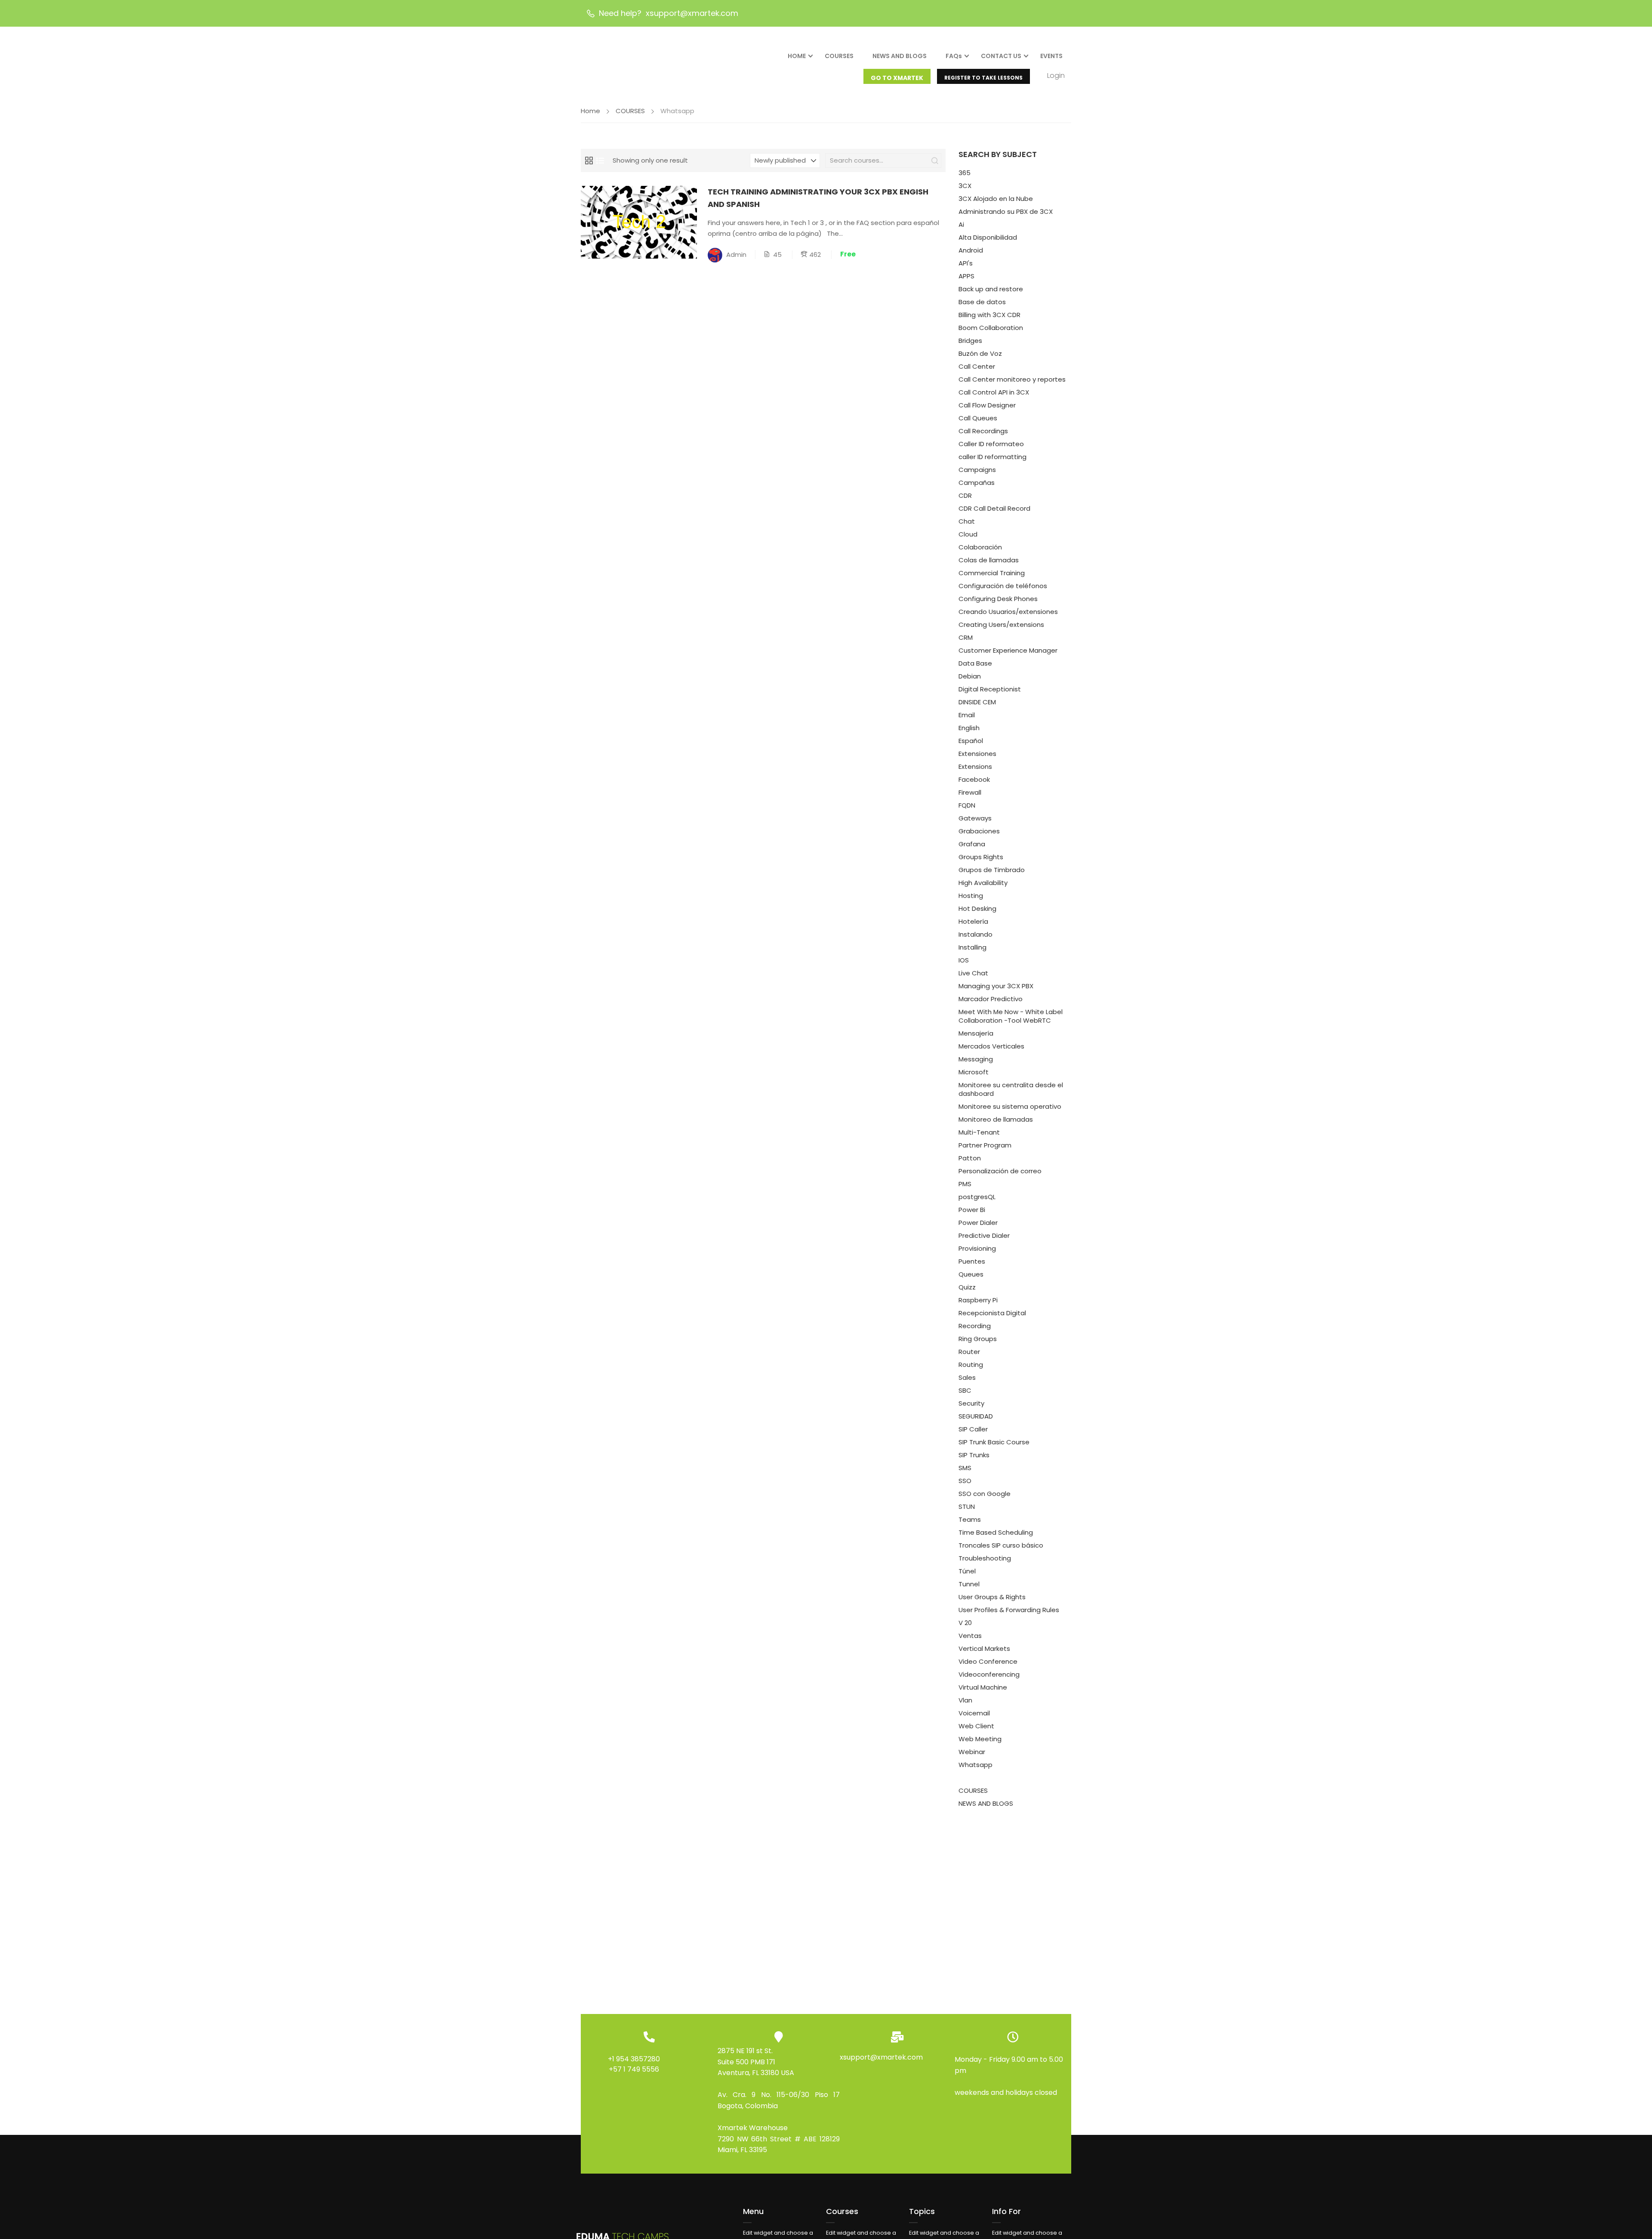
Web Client (976, 1726)
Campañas (977, 483)
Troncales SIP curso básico (1001, 1545)
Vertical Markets (984, 1648)
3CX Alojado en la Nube (996, 199)
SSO (965, 1481)
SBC (965, 1390)
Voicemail (974, 1713)
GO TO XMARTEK (897, 78)
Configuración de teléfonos (1003, 586)
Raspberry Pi (978, 1300)
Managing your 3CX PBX (996, 986)
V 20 (965, 1623)
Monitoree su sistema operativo (1010, 1106)
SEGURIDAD (976, 1416)
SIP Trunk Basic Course (994, 1442)
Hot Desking (977, 908)
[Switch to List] (600, 160)
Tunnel (969, 1584)
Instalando (975, 934)
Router (969, 1352)
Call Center (977, 366)
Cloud (968, 534)
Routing (971, 1365)
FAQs (954, 56)
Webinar (972, 1752)
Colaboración (980, 547)
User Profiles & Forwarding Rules (1009, 1610)
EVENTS (1051, 56)
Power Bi (972, 1210)
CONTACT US (1001, 56)
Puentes (972, 1261)
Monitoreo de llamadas (996, 1119)
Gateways (975, 818)
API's (966, 263)
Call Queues (978, 418)
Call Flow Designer (987, 405)
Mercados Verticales (991, 1046)
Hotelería (973, 921)
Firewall (970, 792)
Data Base (975, 663)
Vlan (965, 1700)
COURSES (839, 56)
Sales (967, 1377)
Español (971, 741)
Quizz (967, 1287)
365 (965, 173)
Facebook (974, 779)
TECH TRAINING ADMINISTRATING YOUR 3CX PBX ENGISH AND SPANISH (818, 198)
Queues (971, 1274)
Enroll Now (639, 222)
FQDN (967, 805)
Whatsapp (975, 1765)
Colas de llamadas (989, 560)
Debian (970, 676)
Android (971, 250)
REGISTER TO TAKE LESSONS (983, 78)
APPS (966, 276)
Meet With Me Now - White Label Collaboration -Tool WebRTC (1011, 1016)
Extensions (975, 766)
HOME (797, 56)
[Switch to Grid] (589, 160)
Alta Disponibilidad (988, 237)
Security (971, 1403)
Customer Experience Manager (1008, 650)
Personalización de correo (1000, 1171)
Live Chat (973, 973)
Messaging (976, 1059)
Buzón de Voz (980, 353)
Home (590, 111)
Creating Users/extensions (1001, 625)
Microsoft (974, 1072)
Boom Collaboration (991, 328)
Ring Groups (978, 1339)
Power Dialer (978, 1223)
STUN (967, 1507)
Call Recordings (983, 431)
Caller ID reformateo (991, 444)
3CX (965, 186)
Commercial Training (992, 573)
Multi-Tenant (979, 1132)
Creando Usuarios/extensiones (1008, 612)
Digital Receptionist (990, 689)
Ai (961, 224)
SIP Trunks (974, 1455)
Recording (975, 1326)
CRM (966, 637)
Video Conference (988, 1661)
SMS (965, 1468)
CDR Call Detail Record (994, 508)
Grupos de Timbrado (992, 870)
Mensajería (976, 1033)
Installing (972, 947)
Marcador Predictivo (991, 999)
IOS (964, 960)
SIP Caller (973, 1429)
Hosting (971, 896)
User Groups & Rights (992, 1597)
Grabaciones (979, 831)
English (969, 728)
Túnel (967, 1571)
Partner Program (985, 1145)
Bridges (970, 341)
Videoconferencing (989, 1674)
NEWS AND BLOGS (900, 56)
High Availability (983, 883)
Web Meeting (980, 1739)
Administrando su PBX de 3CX (1006, 211)
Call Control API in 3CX (994, 392)
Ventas (970, 1636)
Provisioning (977, 1248)
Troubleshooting (985, 1558)
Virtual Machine (983, 1687)
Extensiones (977, 754)
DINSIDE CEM (977, 702)
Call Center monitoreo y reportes (1012, 379)
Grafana (972, 844)
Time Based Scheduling (996, 1532)
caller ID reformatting (992, 457)
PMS (965, 1184)
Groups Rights (981, 857)
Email (967, 715)
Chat (967, 521)
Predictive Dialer (984, 1235)
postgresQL (977, 1197)
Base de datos (982, 302)
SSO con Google (985, 1494)
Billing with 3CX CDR (989, 315)
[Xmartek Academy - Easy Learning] (624, 63)
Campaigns (977, 470)
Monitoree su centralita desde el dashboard (1011, 1089)
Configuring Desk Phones (998, 599)
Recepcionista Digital (992, 1313)
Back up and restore (991, 289)
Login (1056, 76)
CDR (965, 495)
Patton (970, 1158)
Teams (970, 1519)
